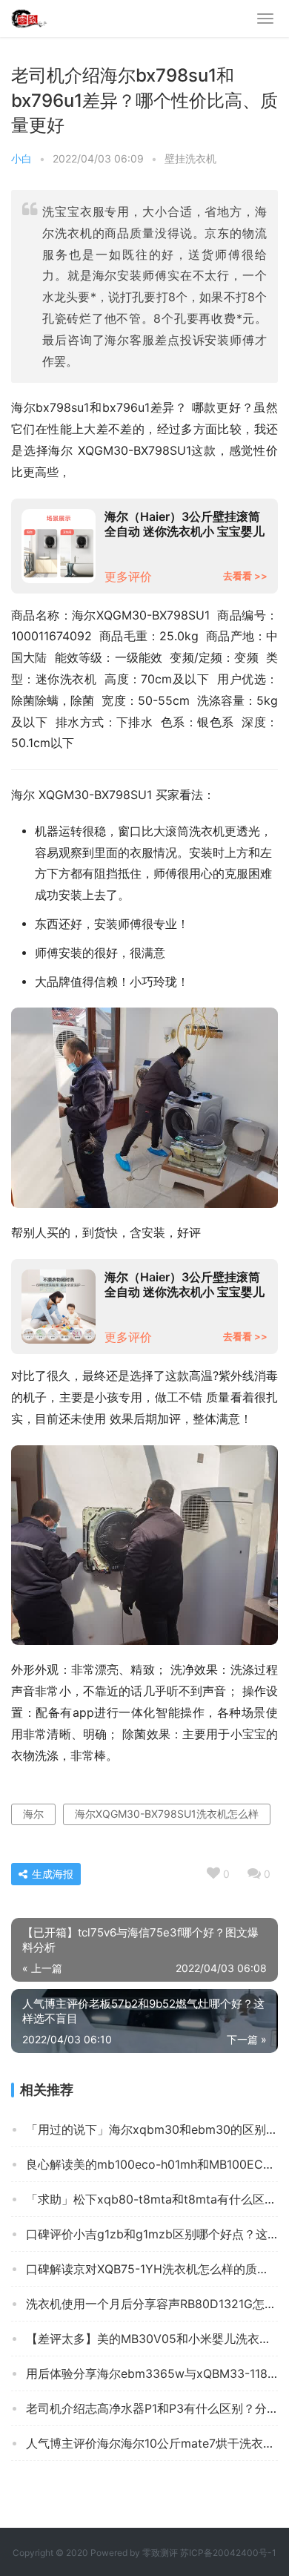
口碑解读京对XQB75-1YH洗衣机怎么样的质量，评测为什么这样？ (152, 2269)
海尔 (33, 1814)
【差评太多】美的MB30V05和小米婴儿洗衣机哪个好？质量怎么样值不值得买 (152, 2339)
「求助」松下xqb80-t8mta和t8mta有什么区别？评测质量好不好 (152, 2199)
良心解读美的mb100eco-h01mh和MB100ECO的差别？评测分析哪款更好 (152, 2164)
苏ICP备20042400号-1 (228, 2553)
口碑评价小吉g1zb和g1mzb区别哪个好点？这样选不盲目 (152, 2234)
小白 (21, 158)
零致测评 (160, 2553)
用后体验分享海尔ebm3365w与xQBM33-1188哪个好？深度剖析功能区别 (152, 2373)
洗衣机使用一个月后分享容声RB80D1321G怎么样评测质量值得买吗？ (152, 2304)
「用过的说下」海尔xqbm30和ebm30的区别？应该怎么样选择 (152, 2129)
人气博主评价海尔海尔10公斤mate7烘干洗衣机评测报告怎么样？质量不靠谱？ (152, 2443)
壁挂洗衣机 (190, 158)
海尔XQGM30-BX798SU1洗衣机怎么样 (167, 1814)
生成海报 (51, 1874)
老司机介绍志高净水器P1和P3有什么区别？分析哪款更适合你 (152, 2408)
